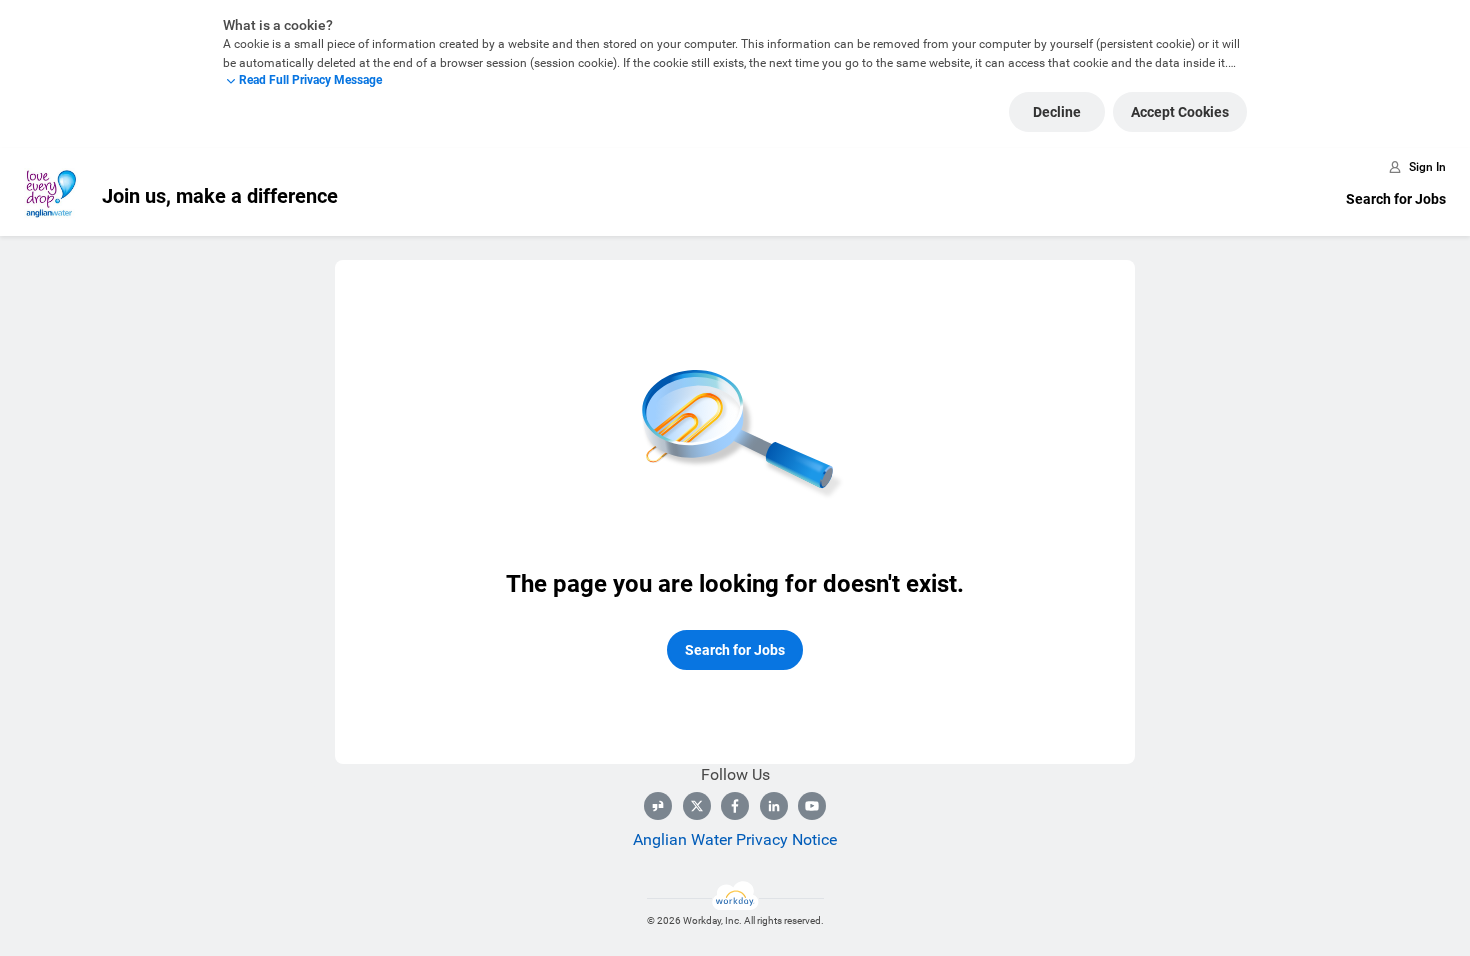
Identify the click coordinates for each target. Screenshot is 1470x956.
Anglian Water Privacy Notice (735, 839)
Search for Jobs (1396, 199)
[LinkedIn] (774, 806)
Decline (1057, 112)
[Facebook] (735, 806)
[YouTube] (812, 806)
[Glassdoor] (658, 806)
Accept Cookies (1180, 112)
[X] (697, 806)
